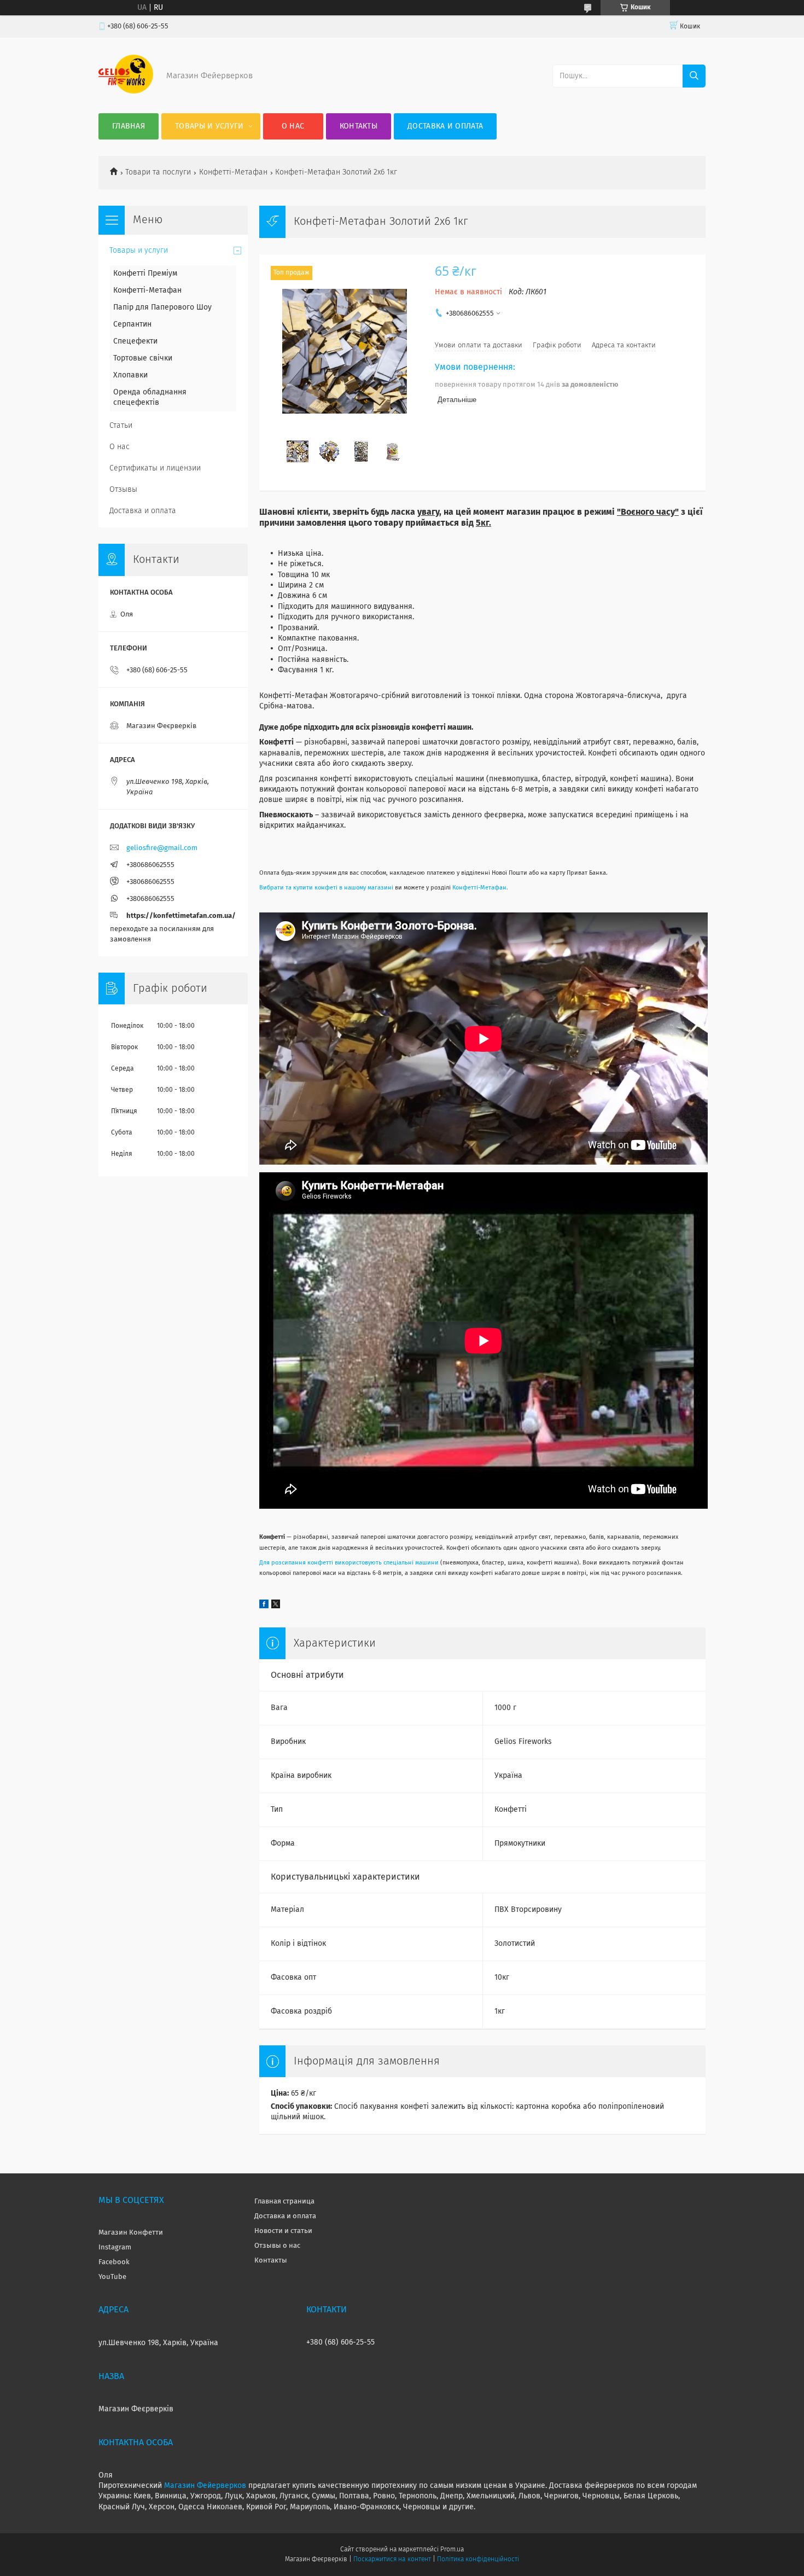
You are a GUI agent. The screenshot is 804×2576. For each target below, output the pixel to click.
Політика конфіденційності (478, 2560)
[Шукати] (694, 76)
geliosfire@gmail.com (162, 848)
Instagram (115, 2248)
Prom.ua (452, 2550)
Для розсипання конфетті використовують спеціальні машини (349, 1563)
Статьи (121, 426)
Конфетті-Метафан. (480, 888)
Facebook (114, 2262)
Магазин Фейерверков (205, 2486)
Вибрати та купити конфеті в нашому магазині (326, 888)
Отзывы (123, 490)
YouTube (112, 2277)
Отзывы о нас (277, 2246)
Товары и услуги (209, 126)
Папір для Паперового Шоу (162, 307)
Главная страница (284, 2202)
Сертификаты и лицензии (155, 468)
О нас (293, 126)
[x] (276, 1606)
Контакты (359, 126)
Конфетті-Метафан (233, 172)
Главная (129, 126)
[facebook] (264, 1606)
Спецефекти (135, 341)
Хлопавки (130, 375)
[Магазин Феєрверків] (126, 91)
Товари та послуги (158, 172)
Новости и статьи (283, 2231)
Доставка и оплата (445, 126)
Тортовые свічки (143, 358)
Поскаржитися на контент (392, 2560)
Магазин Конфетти (131, 2233)
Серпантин (132, 324)
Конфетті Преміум (145, 274)
